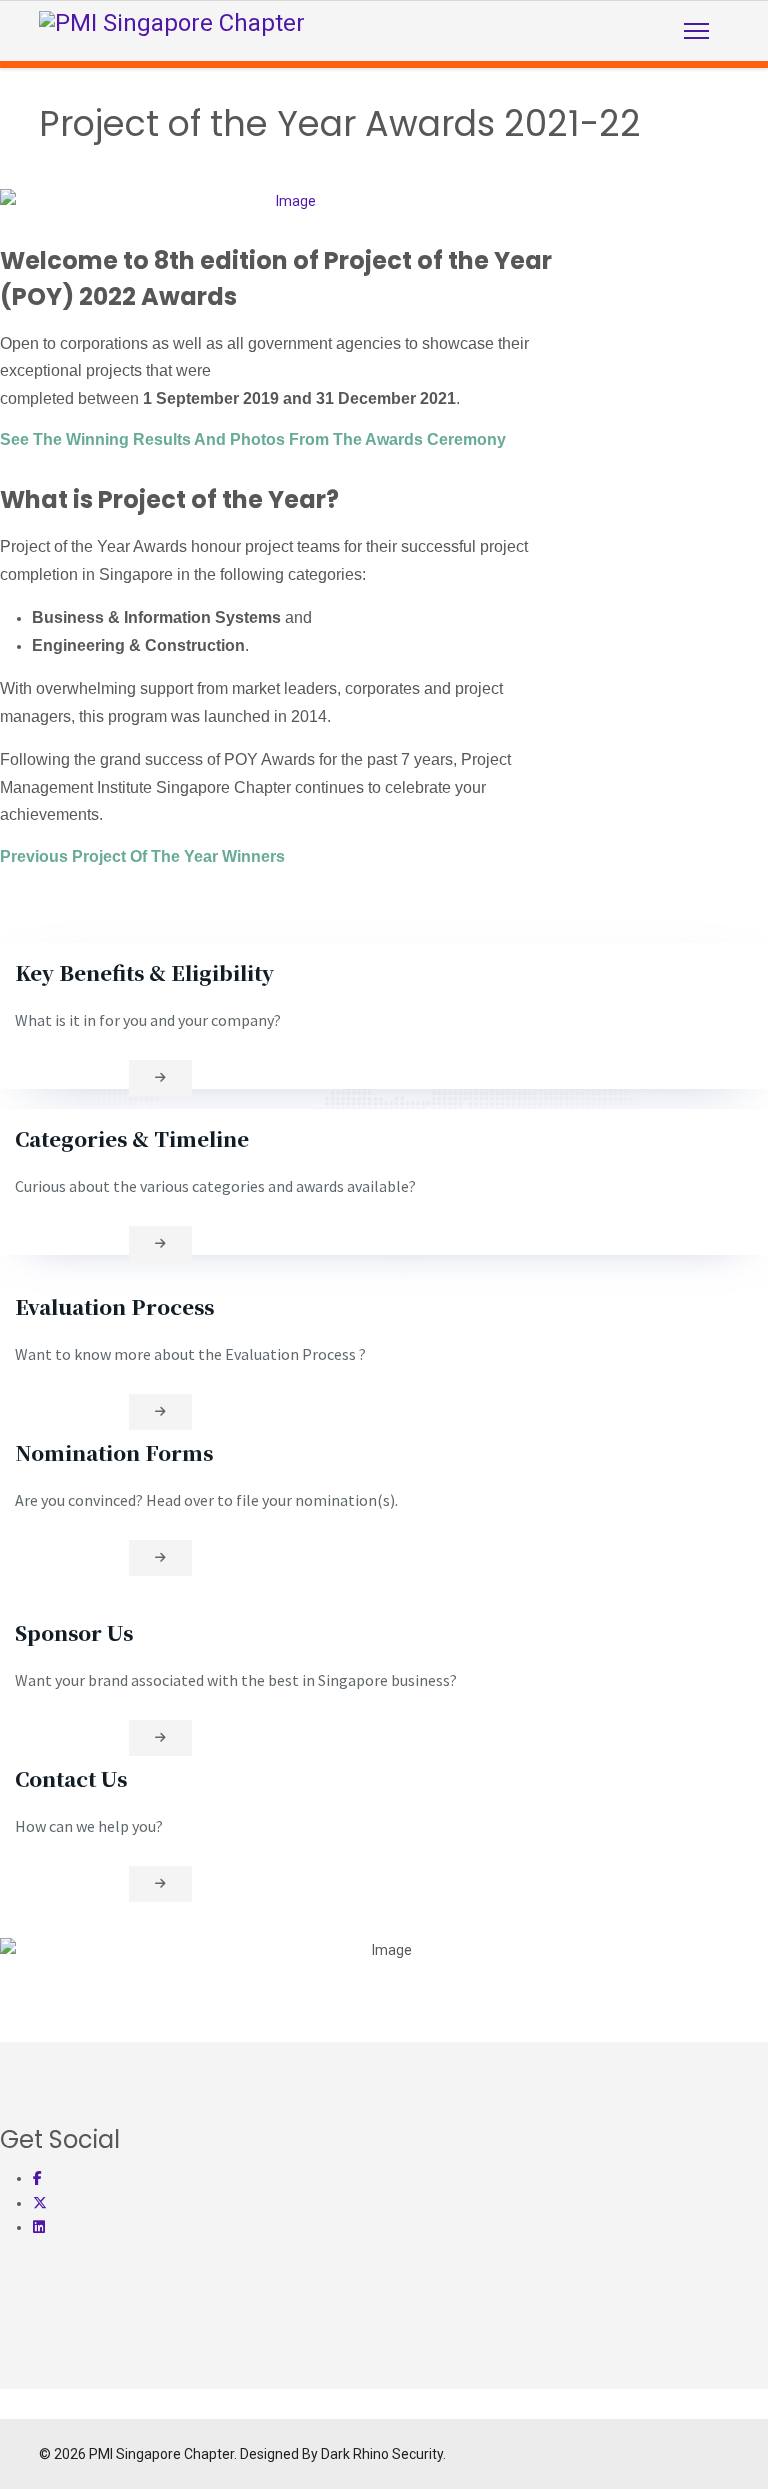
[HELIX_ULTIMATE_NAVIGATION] (696, 31)
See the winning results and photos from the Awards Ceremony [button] (253, 439)
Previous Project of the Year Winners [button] (142, 856)
